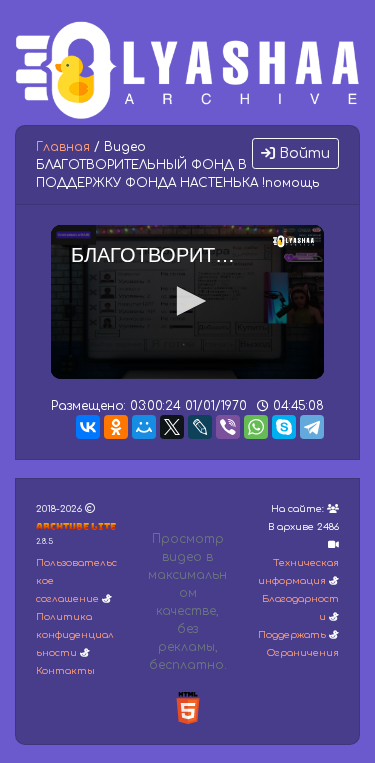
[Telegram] (312, 427)
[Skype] (284, 427)
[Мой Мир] (144, 427)
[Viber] (228, 427)
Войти (302, 153)
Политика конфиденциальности (75, 635)
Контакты (65, 671)
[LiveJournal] (200, 427)
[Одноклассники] (116, 427)
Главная (63, 147)
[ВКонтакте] (88, 427)
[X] (172, 427)
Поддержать (292, 635)
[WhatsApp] (256, 427)
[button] (188, 301)
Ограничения (303, 653)
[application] (187, 302)
